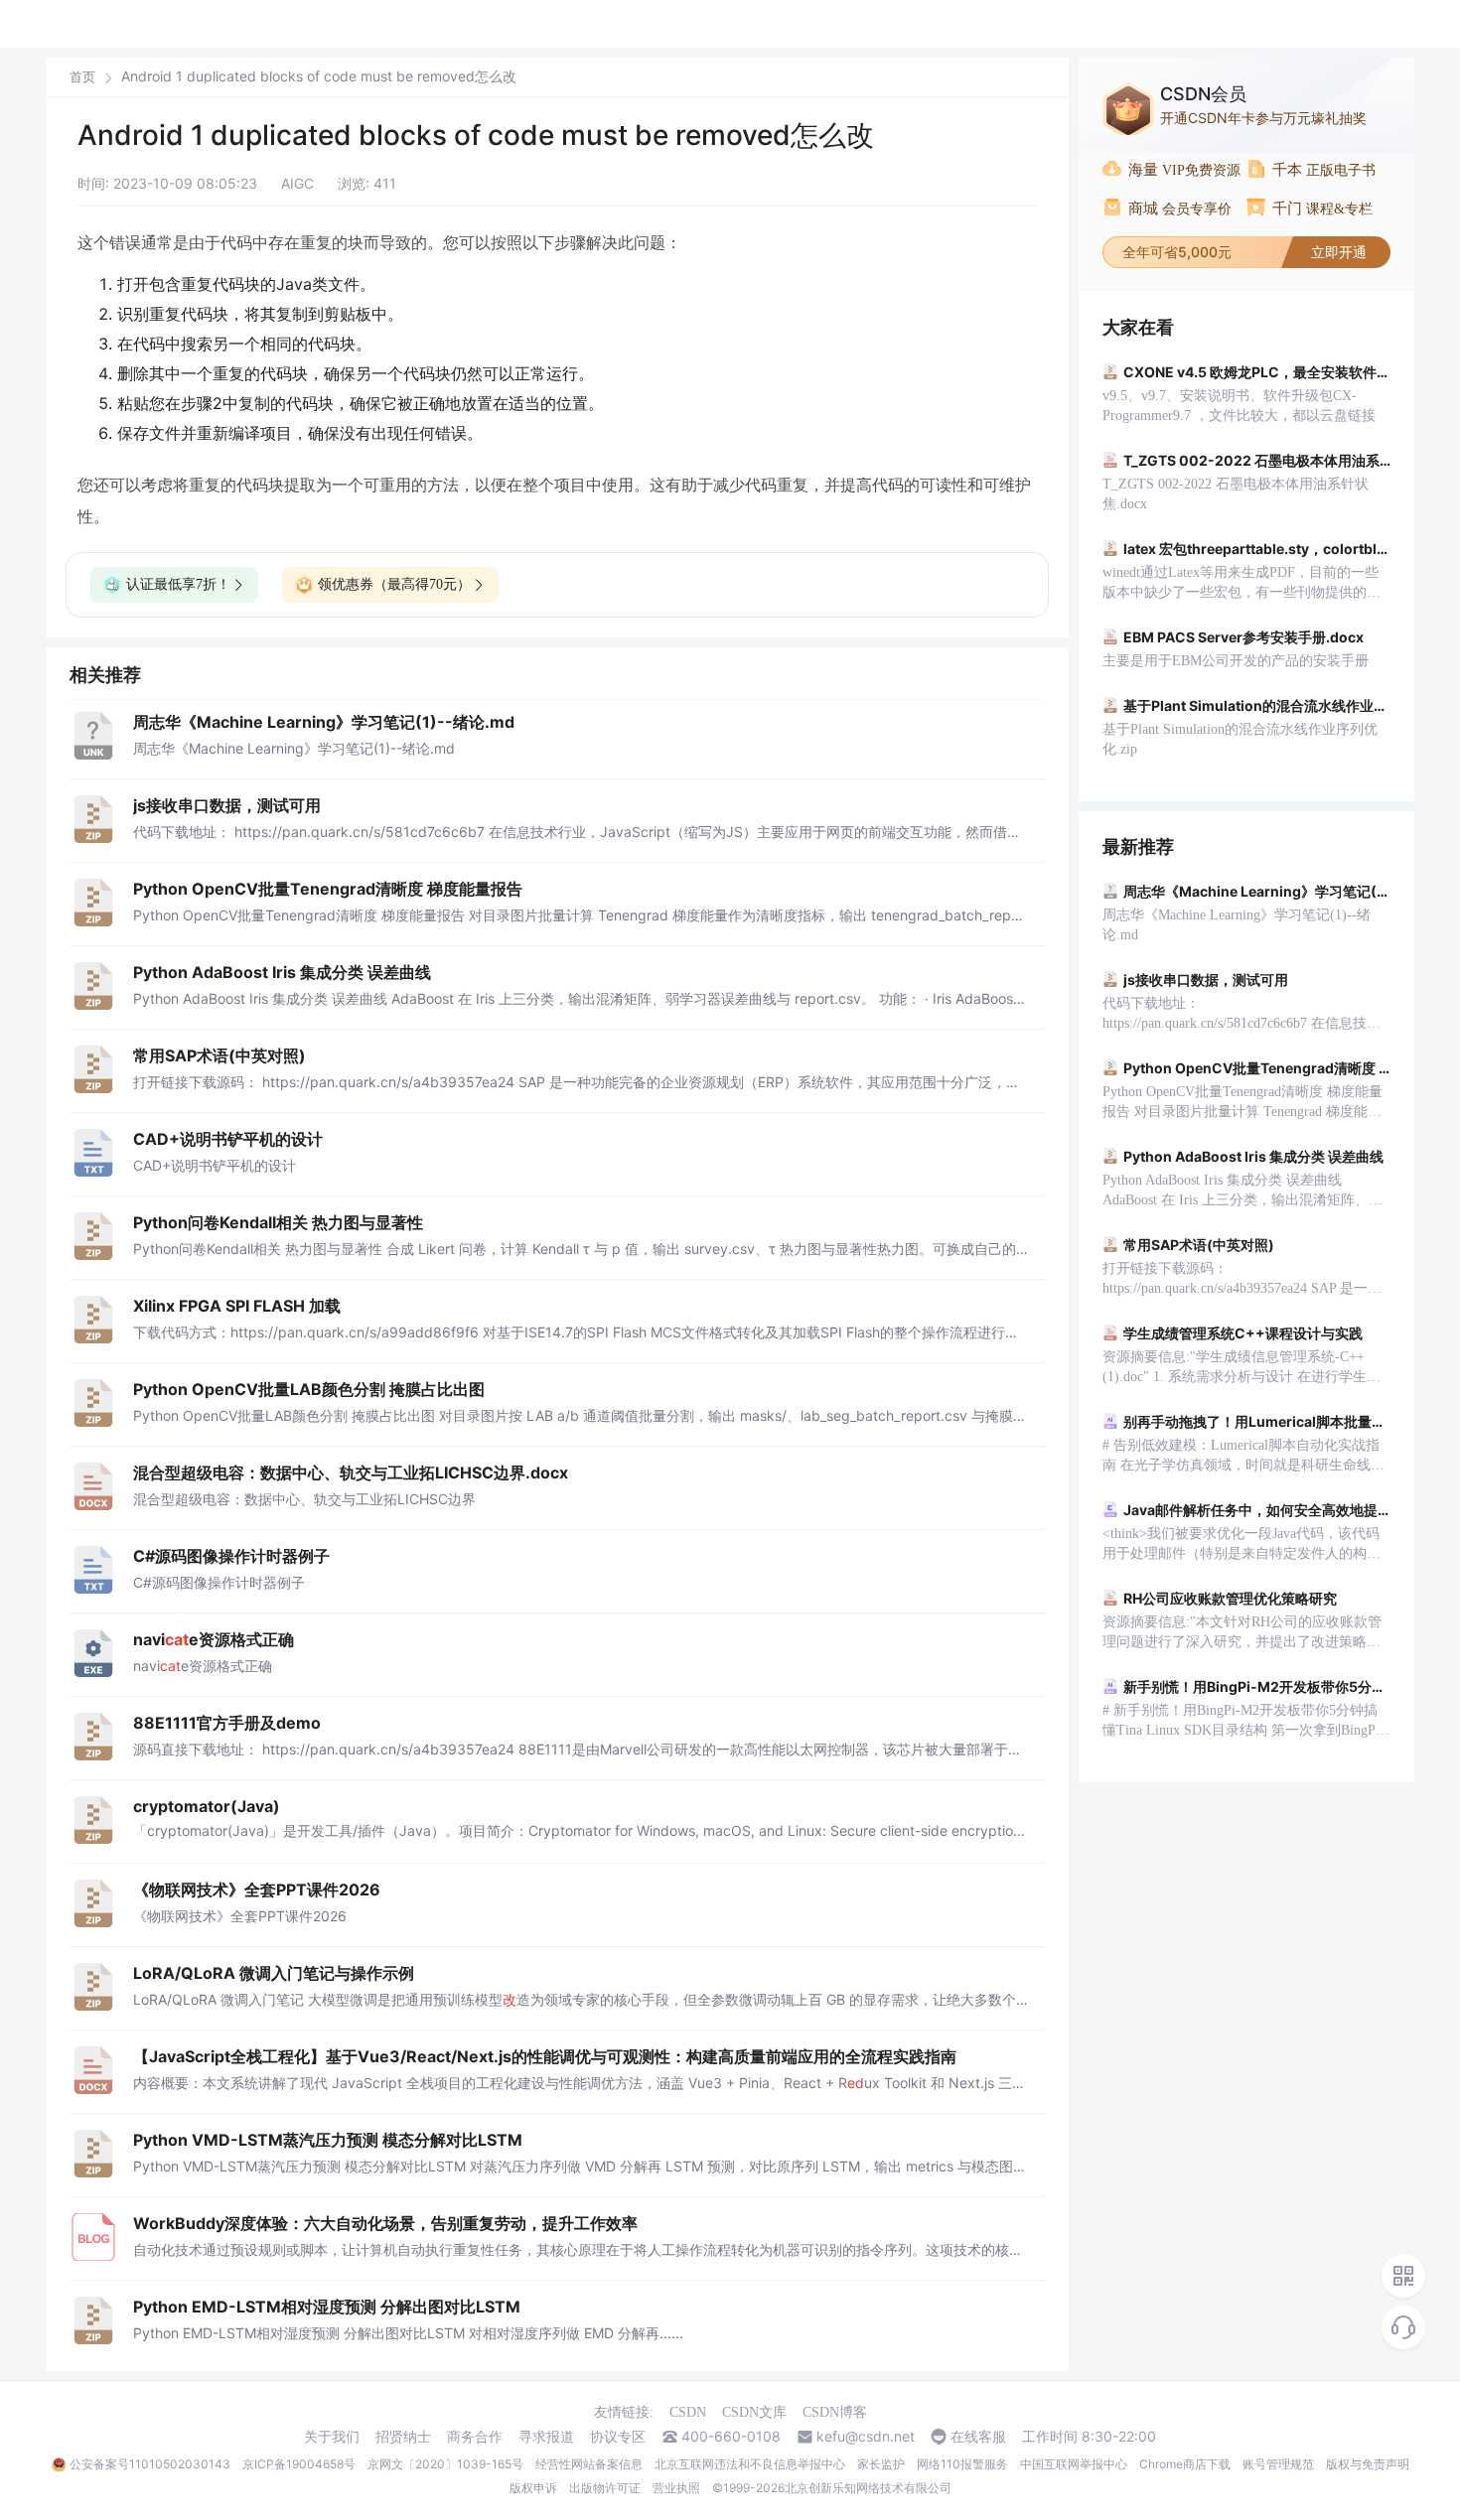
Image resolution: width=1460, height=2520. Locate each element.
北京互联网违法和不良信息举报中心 (750, 2464)
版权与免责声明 (1368, 2464)
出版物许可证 (605, 2488)
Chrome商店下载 (1185, 2464)
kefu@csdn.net (866, 2437)
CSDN (688, 2412)
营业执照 (676, 2488)
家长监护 (881, 2464)
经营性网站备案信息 (589, 2464)
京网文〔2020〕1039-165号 (445, 2464)
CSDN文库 (754, 2412)
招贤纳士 (403, 2437)
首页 (82, 77)
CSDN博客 (835, 2412)
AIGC (297, 183)
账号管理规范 (1278, 2464)
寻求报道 (546, 2437)
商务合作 (475, 2437)
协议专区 (618, 2437)
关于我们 (332, 2437)
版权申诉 (533, 2488)
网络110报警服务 (962, 2464)
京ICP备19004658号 (299, 2464)
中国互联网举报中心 (1074, 2464)
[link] (82, 76)
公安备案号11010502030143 (150, 2464)
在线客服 (978, 2437)
